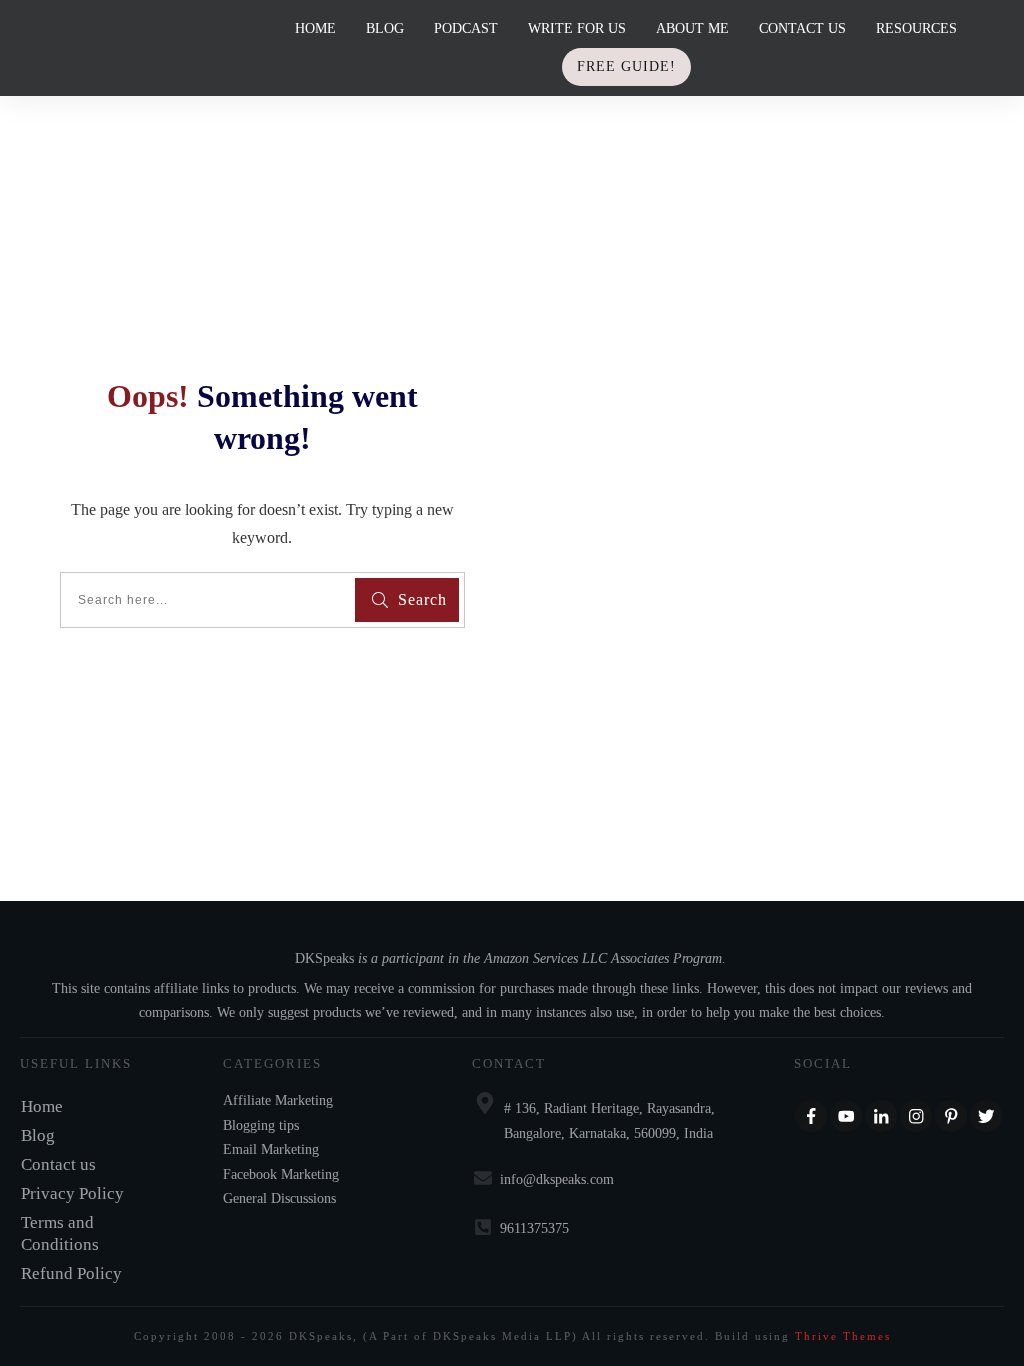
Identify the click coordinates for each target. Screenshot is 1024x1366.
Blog (38, 1135)
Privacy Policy (72, 1193)
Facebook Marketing (281, 1174)
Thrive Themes (843, 1336)
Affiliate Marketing (278, 1100)
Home (42, 1106)
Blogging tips (261, 1125)
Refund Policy (71, 1273)
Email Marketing (271, 1149)
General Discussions (279, 1198)
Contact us (58, 1164)
